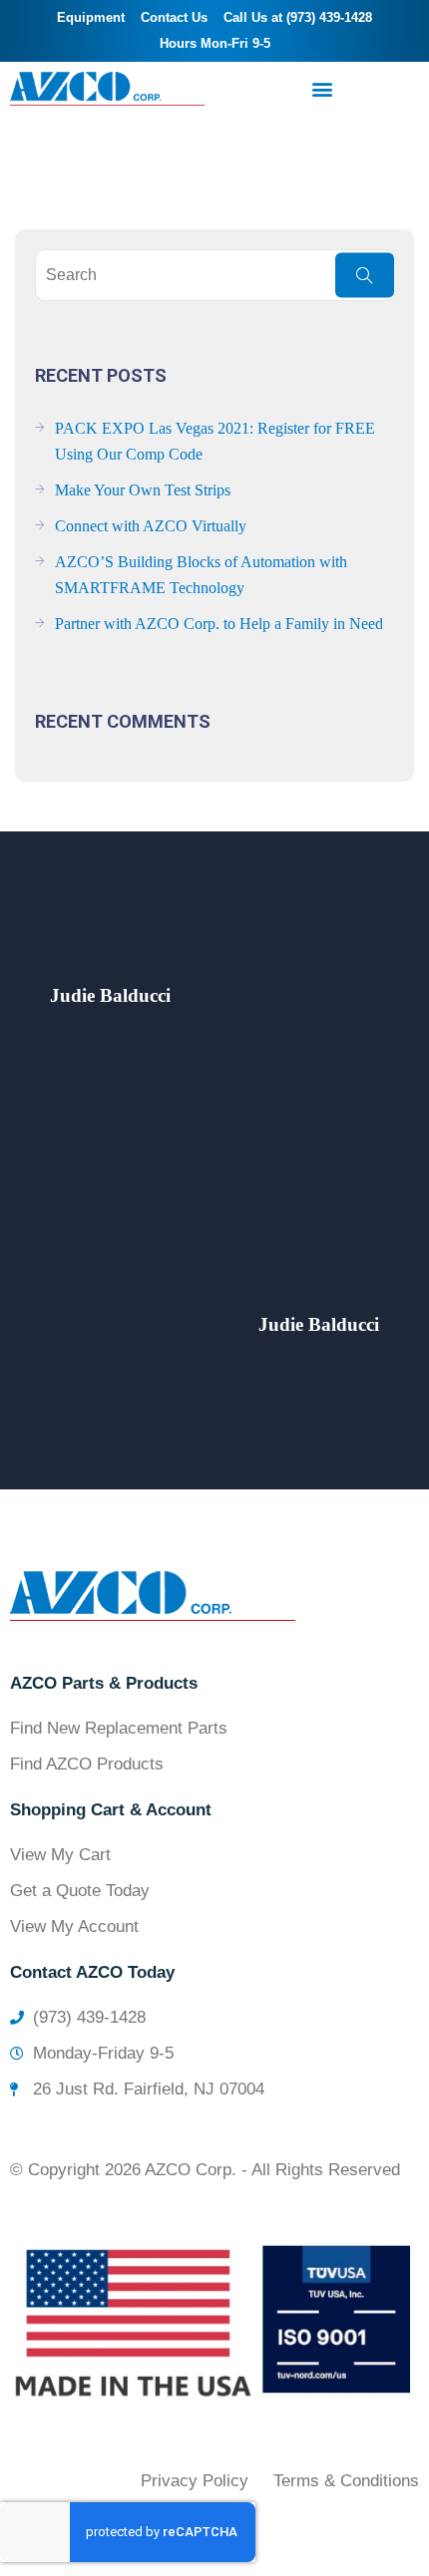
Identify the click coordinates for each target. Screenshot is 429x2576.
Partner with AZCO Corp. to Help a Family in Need (219, 624)
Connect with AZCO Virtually (151, 526)
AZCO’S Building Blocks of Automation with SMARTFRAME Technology (201, 575)
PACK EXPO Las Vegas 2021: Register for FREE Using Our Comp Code (215, 441)
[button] (322, 89)
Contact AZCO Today (92, 1972)
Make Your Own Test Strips (143, 490)
